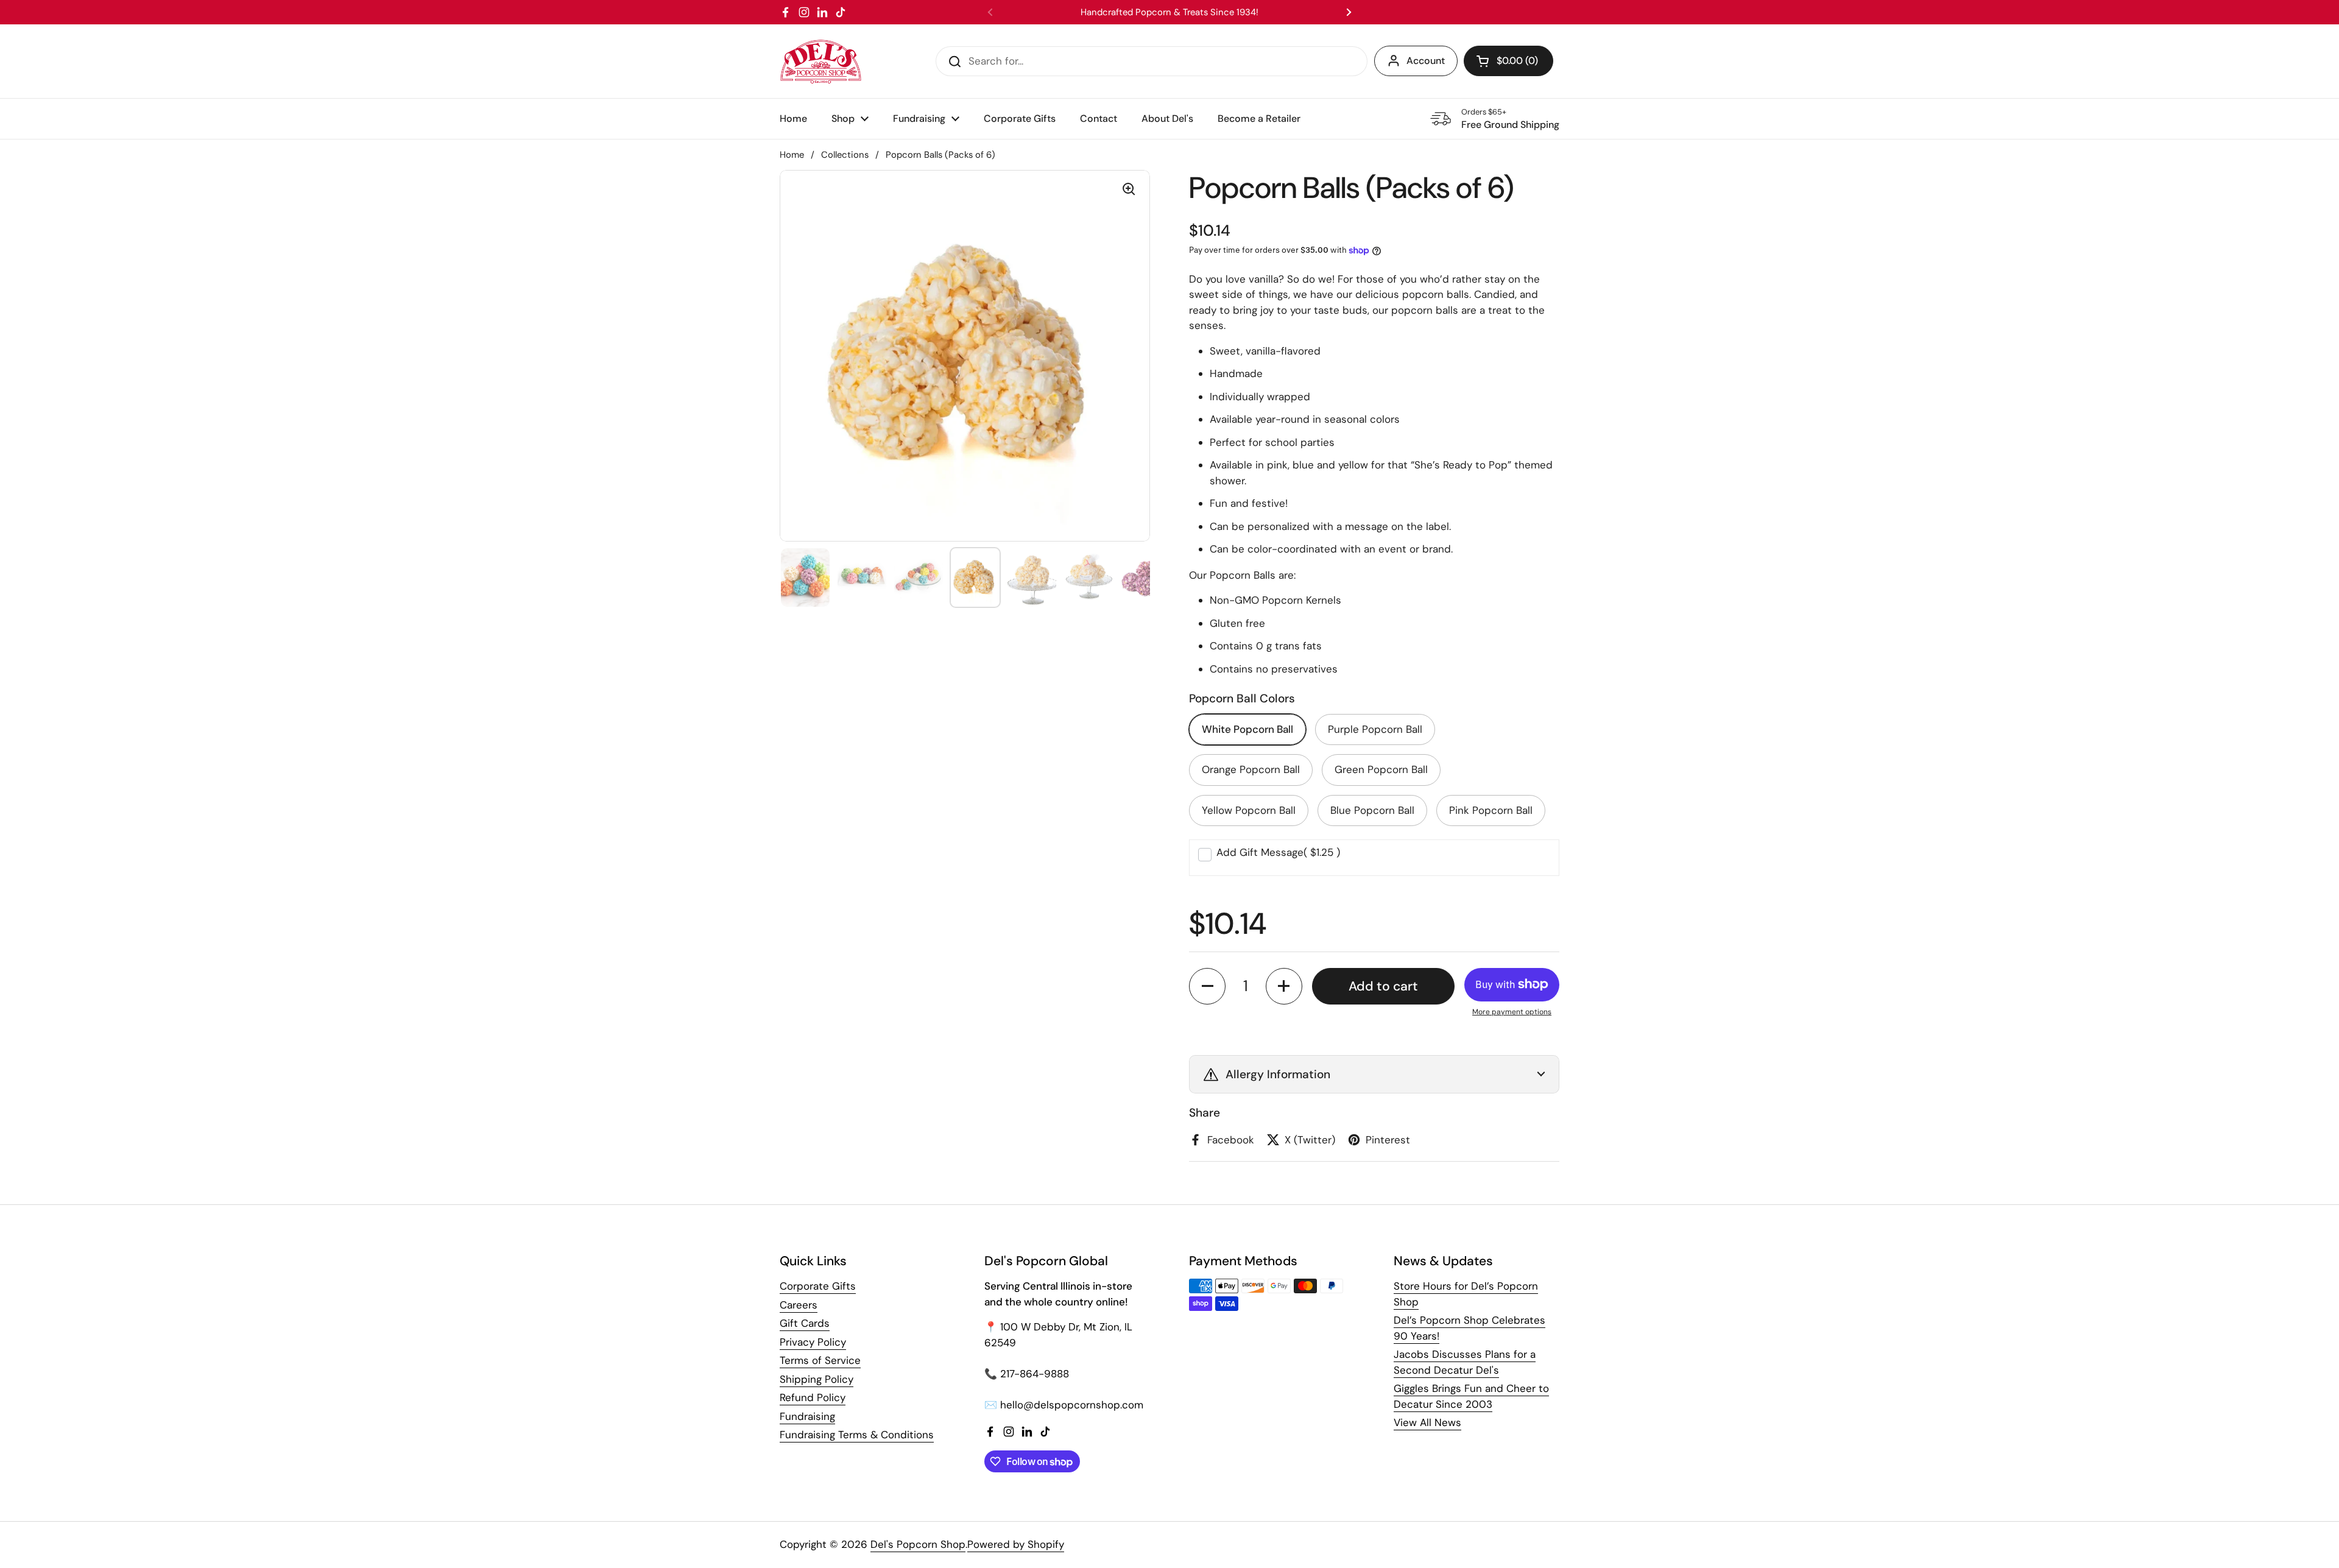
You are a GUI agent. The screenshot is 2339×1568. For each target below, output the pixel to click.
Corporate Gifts (818, 1286)
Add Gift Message (1278, 852)
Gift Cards (805, 1323)
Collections (845, 155)
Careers (799, 1305)
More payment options (1512, 1012)
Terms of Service (820, 1360)
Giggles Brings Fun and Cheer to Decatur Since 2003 (1471, 1396)
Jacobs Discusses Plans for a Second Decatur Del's (1465, 1362)
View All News (1427, 1422)
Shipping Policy (817, 1379)
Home (792, 155)
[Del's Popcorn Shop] (821, 61)
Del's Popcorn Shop (918, 1544)
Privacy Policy (813, 1342)
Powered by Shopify (1016, 1544)
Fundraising (807, 1416)
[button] (1508, 61)
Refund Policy (813, 1397)
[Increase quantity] (1284, 986)
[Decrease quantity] (1207, 986)
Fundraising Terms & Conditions (857, 1435)
